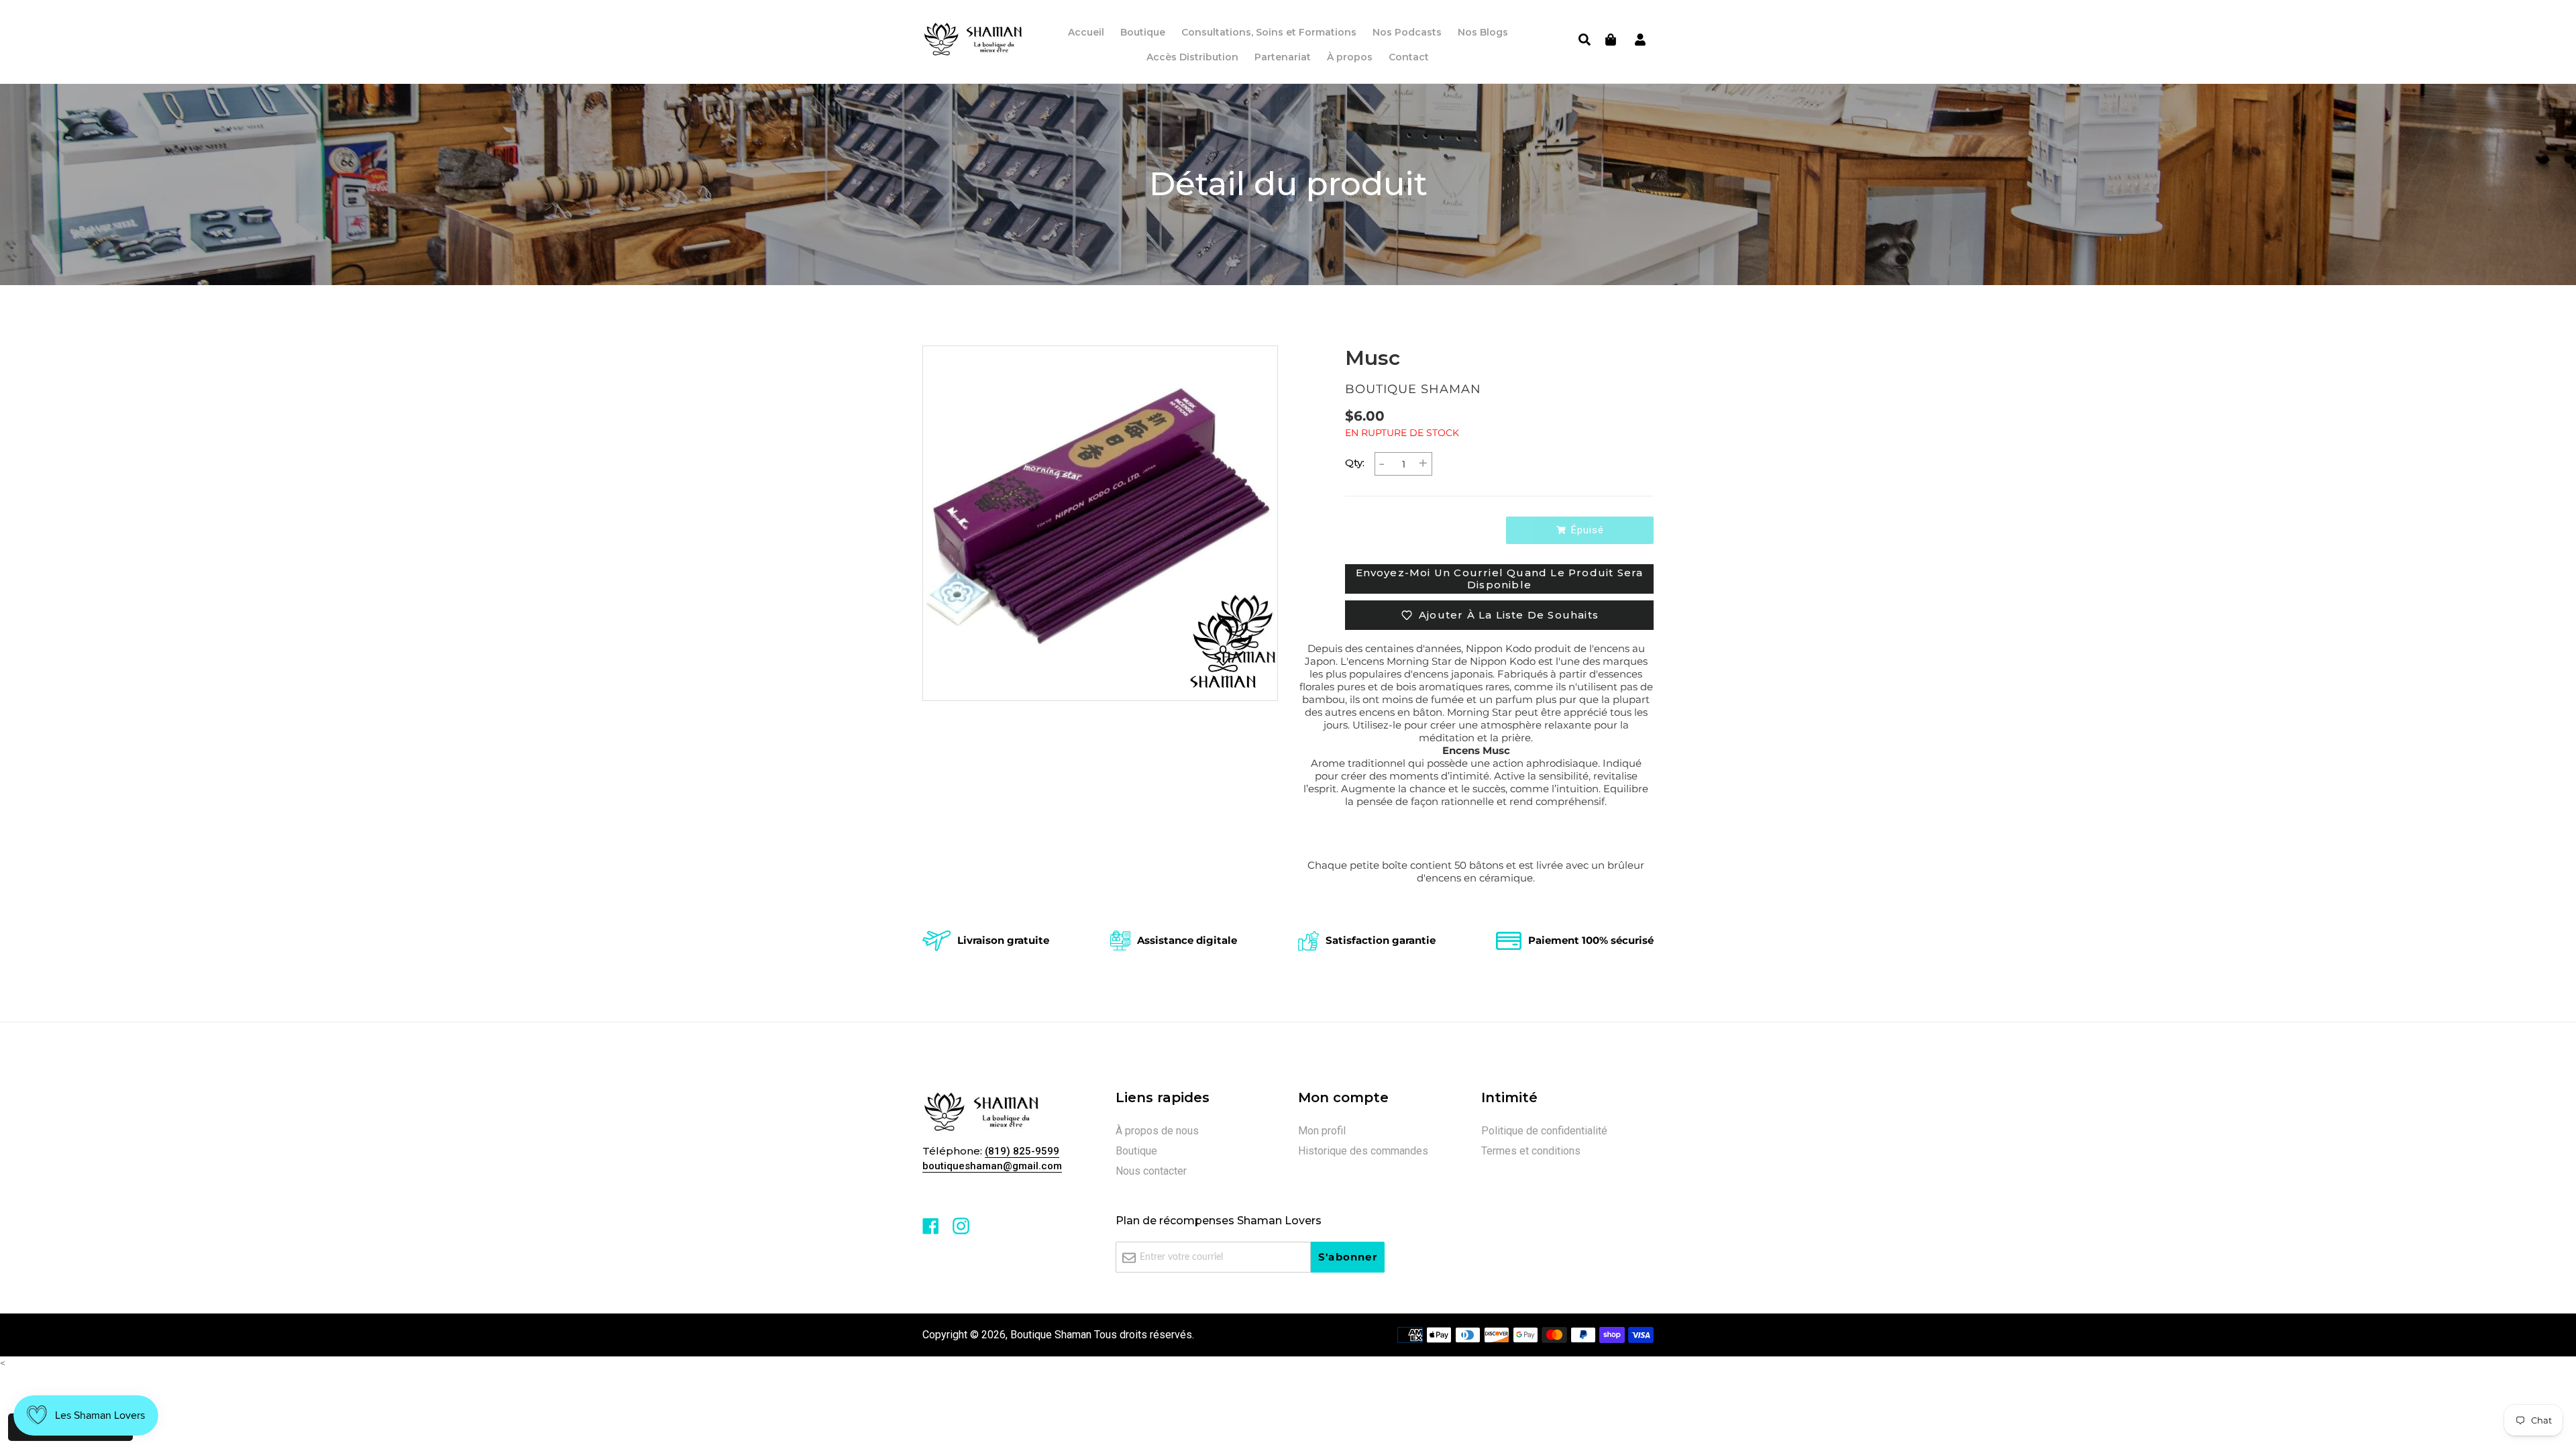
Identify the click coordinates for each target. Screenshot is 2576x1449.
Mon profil (1322, 1131)
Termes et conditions (1531, 1151)
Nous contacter (1151, 1171)
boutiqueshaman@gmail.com (992, 1166)
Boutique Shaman (1051, 1335)
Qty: (1355, 463)
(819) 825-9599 (1022, 1151)
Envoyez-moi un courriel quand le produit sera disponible (1500, 579)
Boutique (1136, 1151)
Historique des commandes (1363, 1151)
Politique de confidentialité (1544, 1131)
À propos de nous (1157, 1131)
